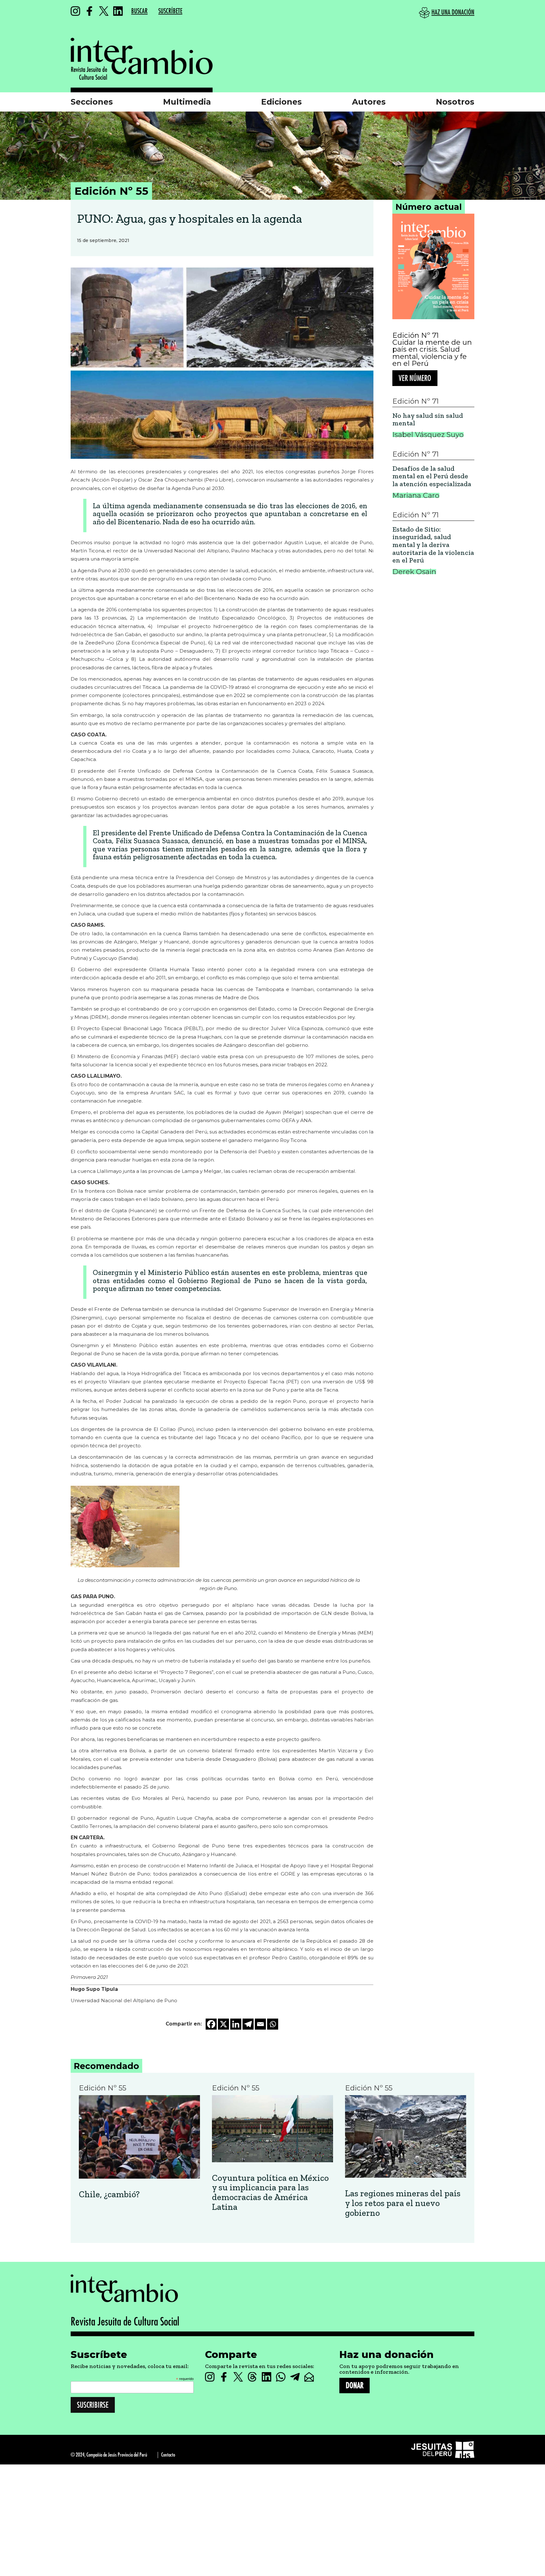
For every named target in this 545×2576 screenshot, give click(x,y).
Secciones (92, 102)
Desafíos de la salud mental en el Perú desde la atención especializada (432, 476)
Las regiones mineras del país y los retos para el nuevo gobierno (403, 2203)
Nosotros (455, 102)
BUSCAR (139, 11)
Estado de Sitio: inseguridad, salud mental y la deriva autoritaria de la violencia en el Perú (433, 545)
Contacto (168, 2455)
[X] (223, 2024)
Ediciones (281, 102)
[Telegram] (248, 2024)
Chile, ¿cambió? (109, 2195)
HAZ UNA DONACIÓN (453, 12)
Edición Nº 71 (416, 335)
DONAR (355, 2386)
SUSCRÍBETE (170, 11)
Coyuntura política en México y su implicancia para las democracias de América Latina (270, 2193)
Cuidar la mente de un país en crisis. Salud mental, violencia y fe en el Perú (432, 353)
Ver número (415, 378)
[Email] (260, 2024)
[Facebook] (211, 2024)
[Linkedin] (236, 2024)
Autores (369, 102)
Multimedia (187, 102)
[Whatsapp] (273, 2024)
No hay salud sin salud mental (428, 420)
